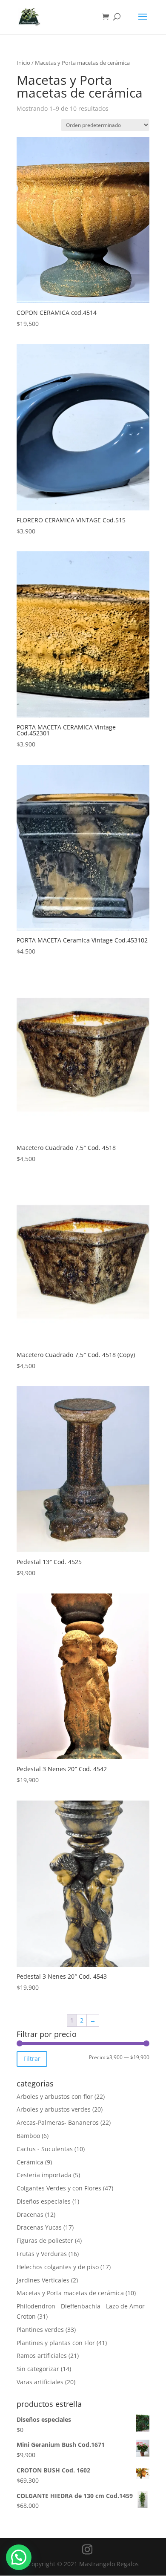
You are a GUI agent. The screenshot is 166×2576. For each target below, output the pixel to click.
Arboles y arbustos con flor (55, 2096)
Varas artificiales (40, 2382)
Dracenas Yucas (39, 2227)
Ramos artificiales (42, 2356)
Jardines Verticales (43, 2280)
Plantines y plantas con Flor (56, 2343)
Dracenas (30, 2214)
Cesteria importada (44, 2175)
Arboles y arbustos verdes (54, 2109)
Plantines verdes (40, 2330)
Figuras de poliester (45, 2240)
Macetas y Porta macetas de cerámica (70, 2293)
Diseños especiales (44, 2201)
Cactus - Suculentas (45, 2149)
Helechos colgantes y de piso (58, 2267)
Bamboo (28, 2136)
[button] (19, 2557)
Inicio (23, 63)
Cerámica (30, 2162)
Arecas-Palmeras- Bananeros (58, 2122)
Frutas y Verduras (42, 2254)
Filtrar (32, 2059)
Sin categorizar (38, 2369)
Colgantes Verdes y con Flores (59, 2188)
